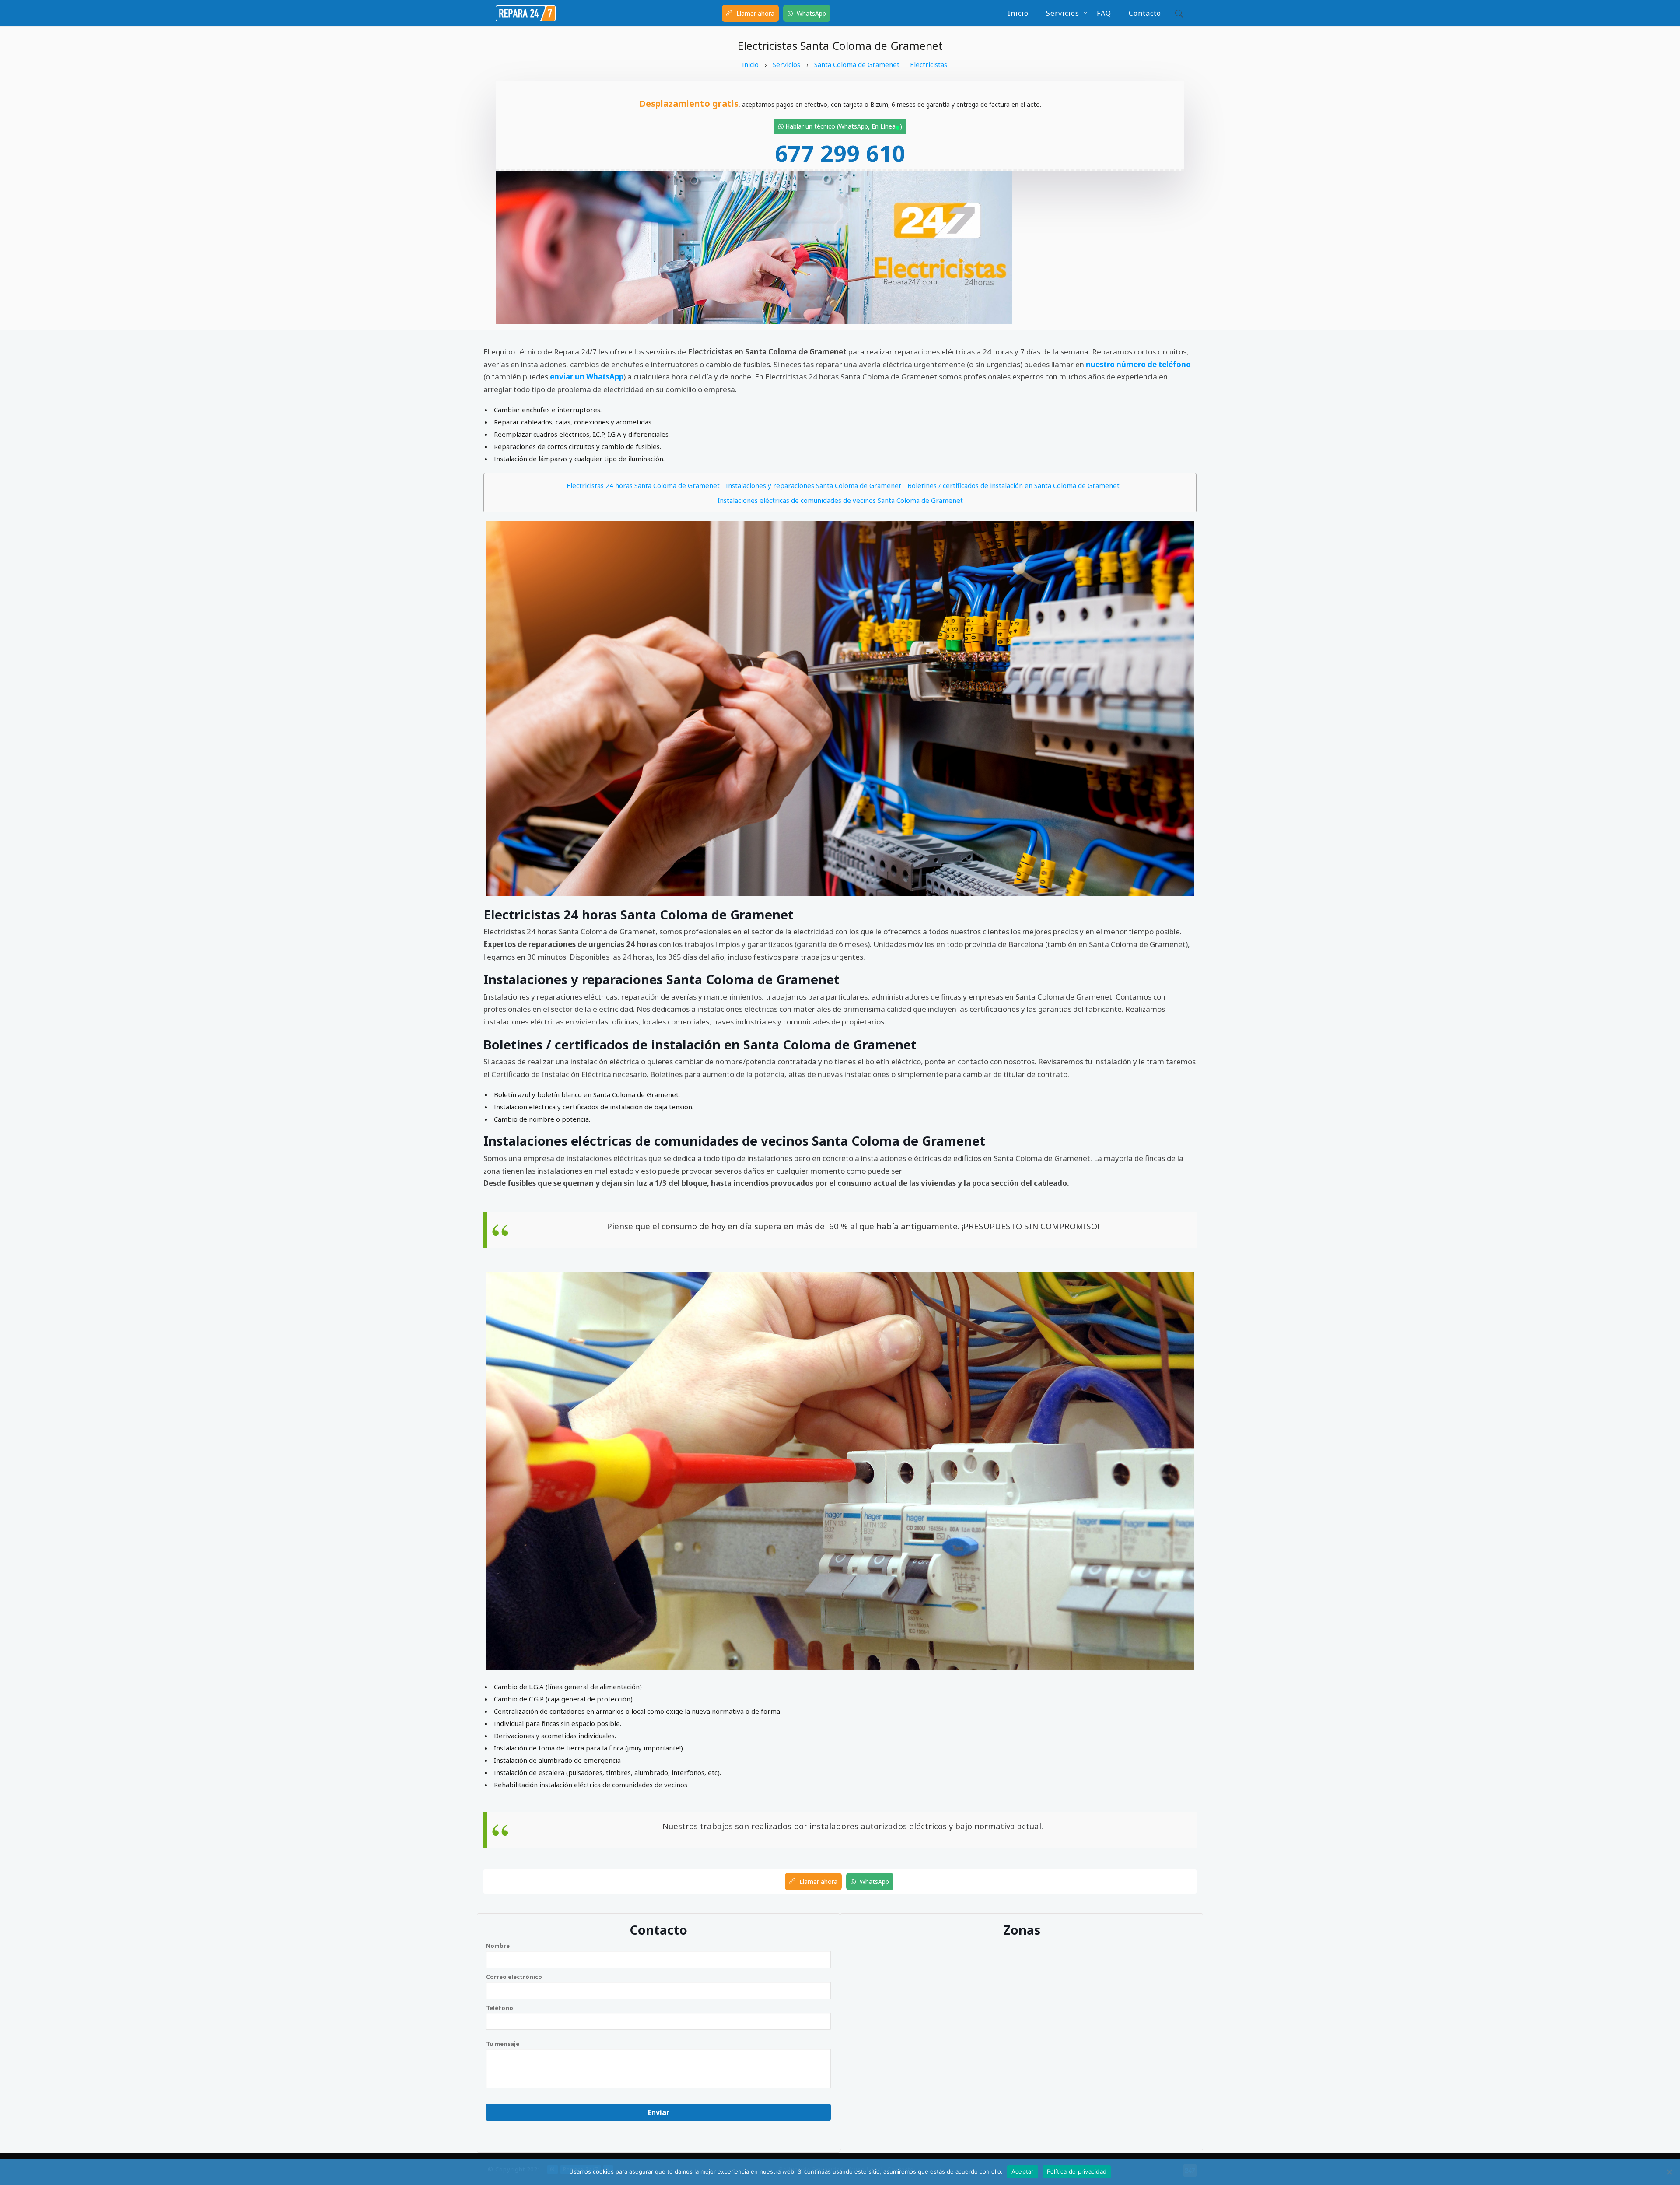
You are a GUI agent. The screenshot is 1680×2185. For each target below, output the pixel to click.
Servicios (1063, 13)
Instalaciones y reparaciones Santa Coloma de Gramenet (814, 485)
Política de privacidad (1077, 2171)
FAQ (1104, 13)
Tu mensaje (503, 2044)
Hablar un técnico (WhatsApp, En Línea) (843, 126)
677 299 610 (840, 153)
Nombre (498, 1946)
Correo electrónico (514, 1977)
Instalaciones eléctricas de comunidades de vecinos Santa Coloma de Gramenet (840, 500)
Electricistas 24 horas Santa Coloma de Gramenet (643, 485)
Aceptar (1023, 2171)
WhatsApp (810, 13)
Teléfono (500, 2008)
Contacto (1145, 13)
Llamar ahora (754, 13)
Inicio (1018, 13)
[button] (1177, 13)
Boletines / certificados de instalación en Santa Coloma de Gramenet (1013, 485)
